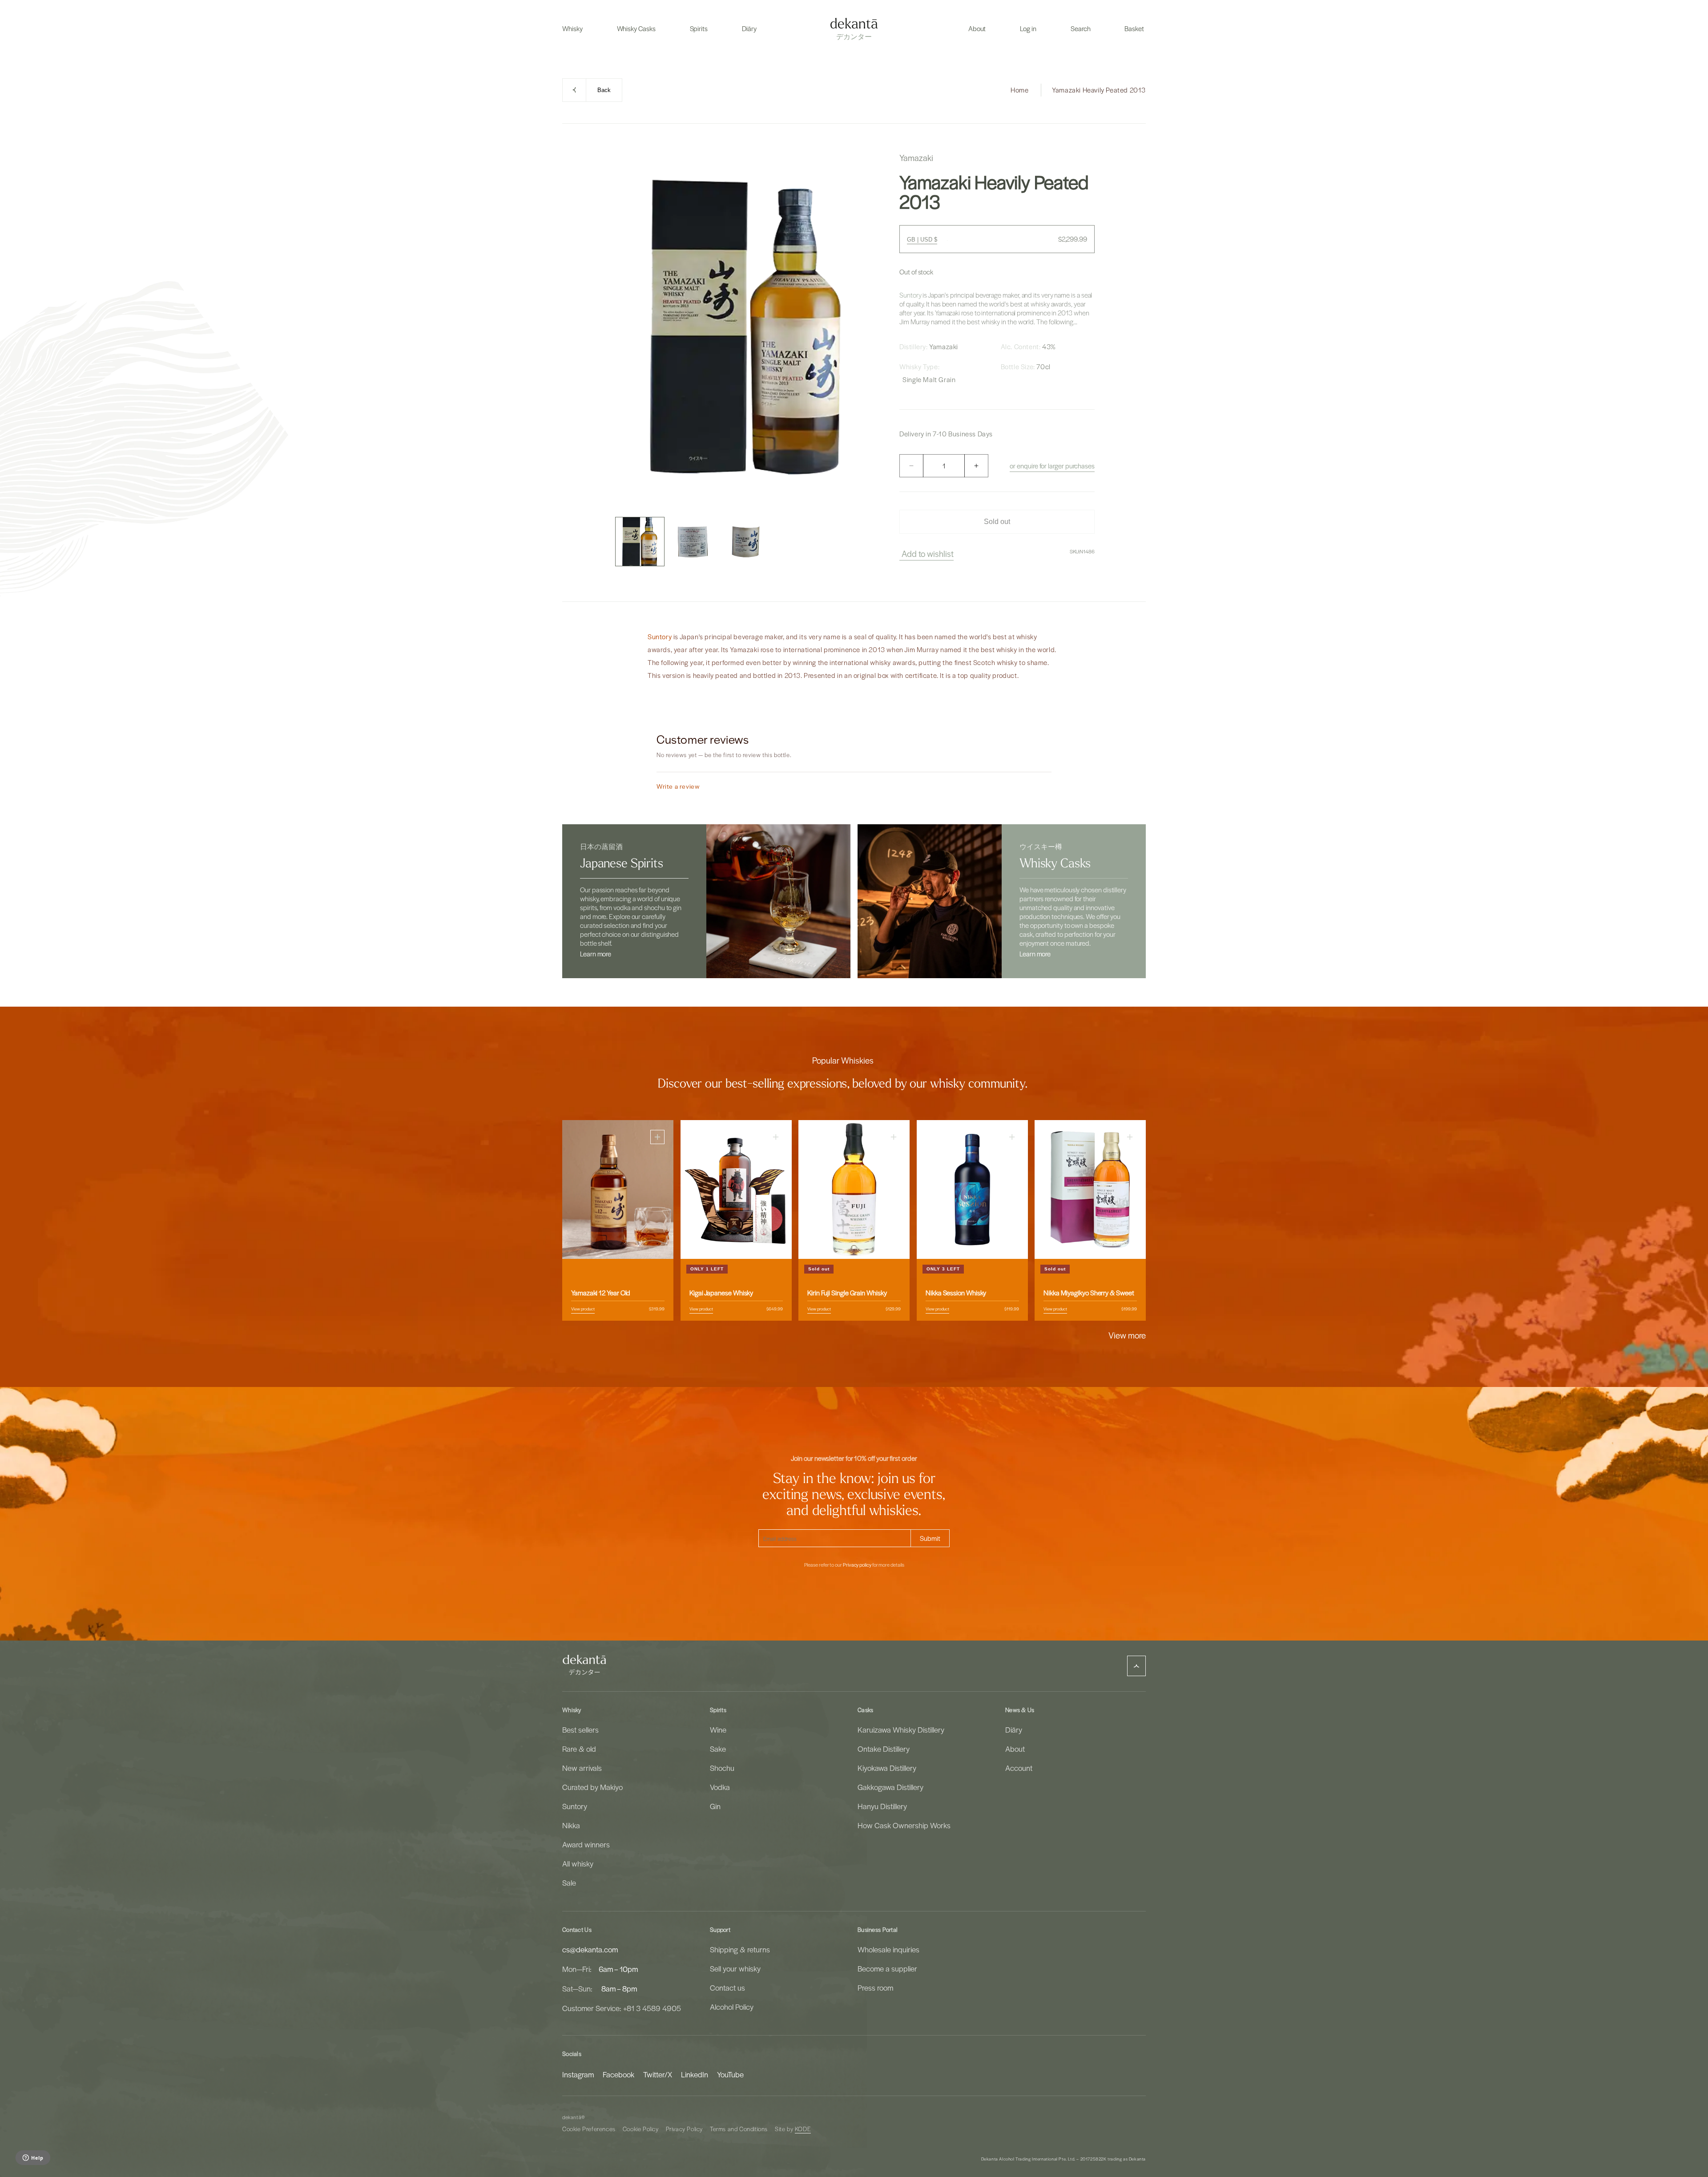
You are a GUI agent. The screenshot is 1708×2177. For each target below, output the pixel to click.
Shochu (722, 1768)
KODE (803, 2129)
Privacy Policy (684, 2129)
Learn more (596, 954)
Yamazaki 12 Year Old (601, 1293)
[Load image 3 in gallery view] (746, 542)
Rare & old (579, 1749)
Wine (718, 1730)
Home (1019, 90)
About (1015, 1749)
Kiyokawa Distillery (887, 1768)
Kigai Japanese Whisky (721, 1293)
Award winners (586, 1844)
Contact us (727, 1988)
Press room (875, 1988)
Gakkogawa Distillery (890, 1787)
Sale (569, 1883)
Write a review (678, 786)
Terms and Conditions (739, 2129)
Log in (1028, 28)
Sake (718, 1749)
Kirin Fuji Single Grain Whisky (847, 1293)
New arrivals (582, 1768)
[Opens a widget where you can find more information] (33, 2158)
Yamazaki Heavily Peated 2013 (1099, 90)
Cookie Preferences (589, 2129)
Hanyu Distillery (882, 1806)
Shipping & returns (740, 1949)
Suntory (910, 295)
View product (583, 1309)
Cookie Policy (641, 2129)
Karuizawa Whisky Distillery (901, 1730)
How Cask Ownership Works (904, 1825)
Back (604, 90)
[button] (572, 28)
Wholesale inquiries (888, 1949)
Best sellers (580, 1730)
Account (1019, 1768)
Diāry (1014, 1730)
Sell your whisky (735, 1968)
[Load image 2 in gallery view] (693, 542)
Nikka (571, 1825)
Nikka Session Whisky (956, 1293)
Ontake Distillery (884, 1749)
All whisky (578, 1863)
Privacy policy (857, 1565)
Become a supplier (887, 1968)
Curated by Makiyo (592, 1787)
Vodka (720, 1787)
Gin (715, 1806)
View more (1127, 1335)
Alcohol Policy (732, 2007)
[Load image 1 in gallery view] (640, 542)
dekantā (572, 2117)
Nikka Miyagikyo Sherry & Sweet (1089, 1293)
